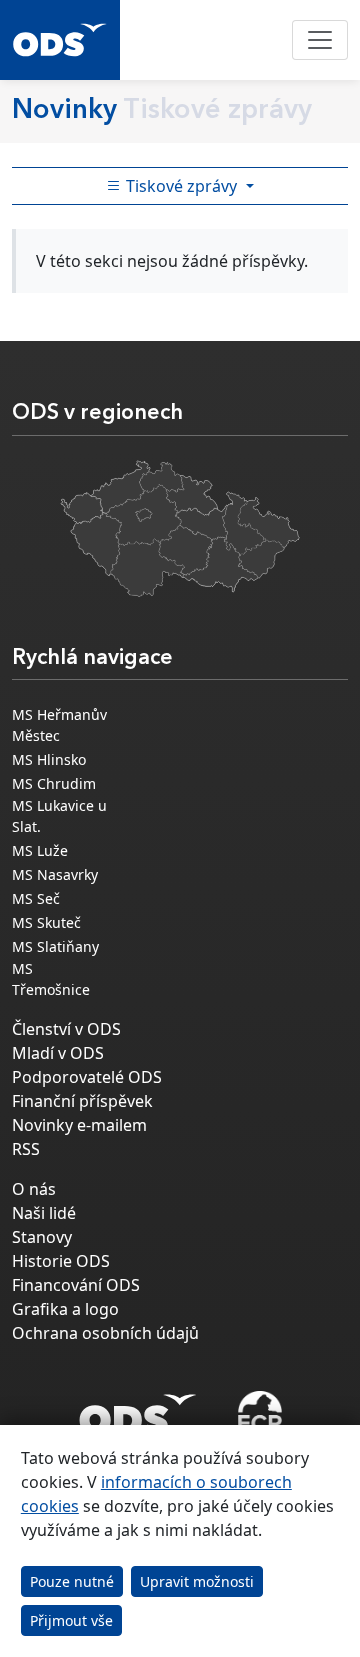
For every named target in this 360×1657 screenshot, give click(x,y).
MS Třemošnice (51, 979)
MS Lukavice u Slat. (59, 816)
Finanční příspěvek (82, 1101)
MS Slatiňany (55, 946)
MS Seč (36, 898)
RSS (26, 1149)
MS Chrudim (54, 783)
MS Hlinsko (49, 759)
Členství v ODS (66, 1029)
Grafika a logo (65, 1309)
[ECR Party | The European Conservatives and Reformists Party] (259, 1415)
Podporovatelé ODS (87, 1077)
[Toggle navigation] (320, 40)
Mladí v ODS (58, 1053)
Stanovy (42, 1237)
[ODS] (138, 1409)
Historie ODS (61, 1261)
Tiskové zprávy (181, 186)
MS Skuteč (46, 922)
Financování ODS (76, 1285)
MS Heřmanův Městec (59, 725)
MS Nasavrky (55, 874)
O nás (34, 1189)
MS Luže (40, 850)
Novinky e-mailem (79, 1125)
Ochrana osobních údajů (105, 1333)
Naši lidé (44, 1213)
